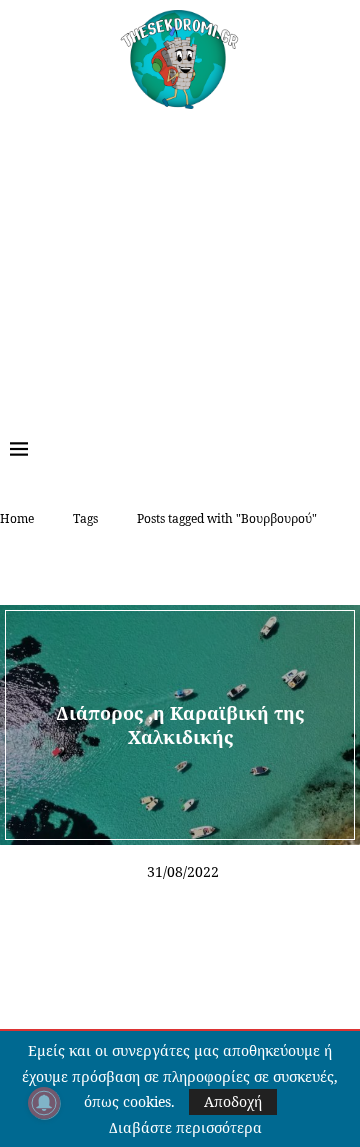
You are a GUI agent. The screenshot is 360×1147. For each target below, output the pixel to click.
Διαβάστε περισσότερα (185, 1128)
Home (17, 518)
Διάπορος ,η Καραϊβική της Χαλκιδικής (180, 724)
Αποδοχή (233, 1101)
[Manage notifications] (44, 1103)
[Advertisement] (180, 259)
